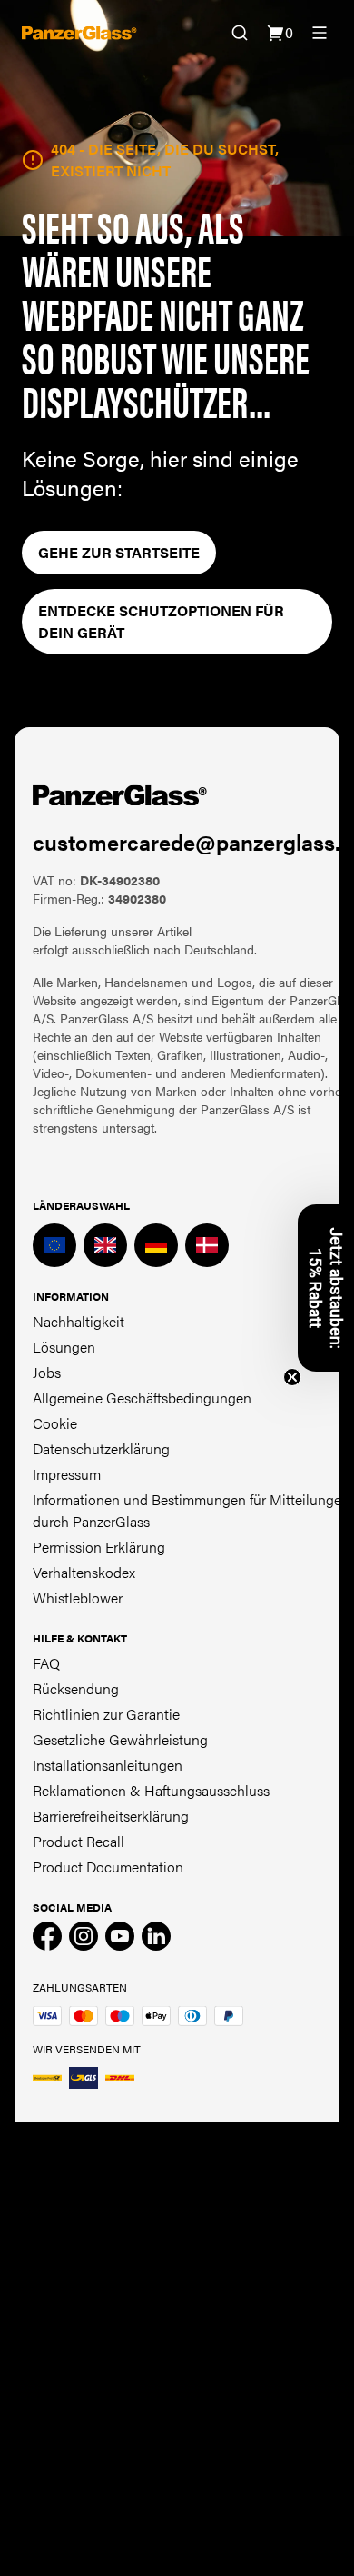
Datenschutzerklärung (101, 1448)
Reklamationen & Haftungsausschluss (151, 1790)
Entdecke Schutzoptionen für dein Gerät (161, 621)
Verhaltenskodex (84, 1572)
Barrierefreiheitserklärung (111, 1816)
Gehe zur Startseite (119, 552)
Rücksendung (76, 1688)
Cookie (55, 1423)
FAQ (46, 1663)
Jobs (47, 1372)
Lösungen (64, 1347)
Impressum (67, 1474)
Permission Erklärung (99, 1547)
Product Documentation (108, 1867)
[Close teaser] (292, 1377)
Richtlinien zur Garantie (106, 1714)
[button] (326, 1288)
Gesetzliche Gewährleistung (120, 1739)
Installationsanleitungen (108, 1765)
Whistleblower (78, 1598)
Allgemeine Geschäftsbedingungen (142, 1398)
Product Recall (79, 1841)
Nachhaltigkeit (79, 1321)
